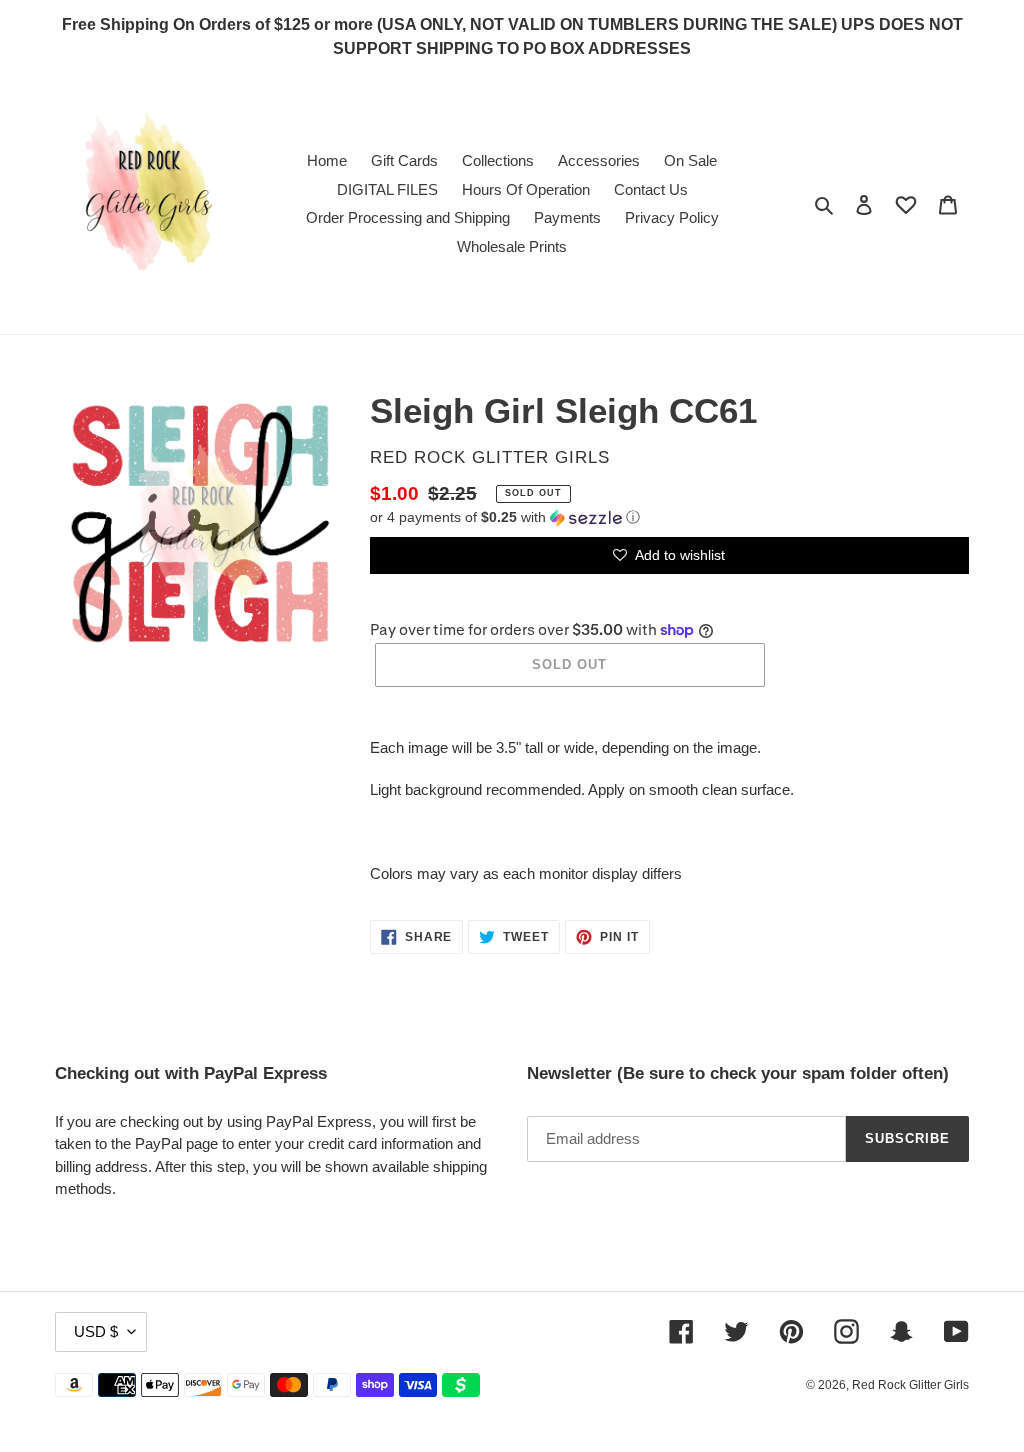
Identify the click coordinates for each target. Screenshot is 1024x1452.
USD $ (96, 1331)
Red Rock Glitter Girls (910, 1385)
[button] (505, 517)
